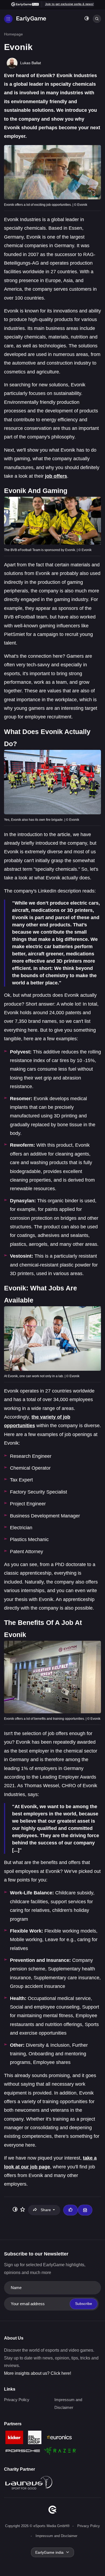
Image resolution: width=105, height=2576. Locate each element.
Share (46, 2210)
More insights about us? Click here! (38, 2373)
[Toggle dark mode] (87, 19)
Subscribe (84, 2304)
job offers (56, 476)
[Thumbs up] (71, 2210)
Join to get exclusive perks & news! (69, 4)
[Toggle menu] (8, 19)
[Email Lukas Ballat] (85, 2210)
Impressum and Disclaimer (56, 2536)
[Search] (97, 19)
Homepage (13, 34)
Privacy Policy (17, 2400)
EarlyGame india (49, 2552)
